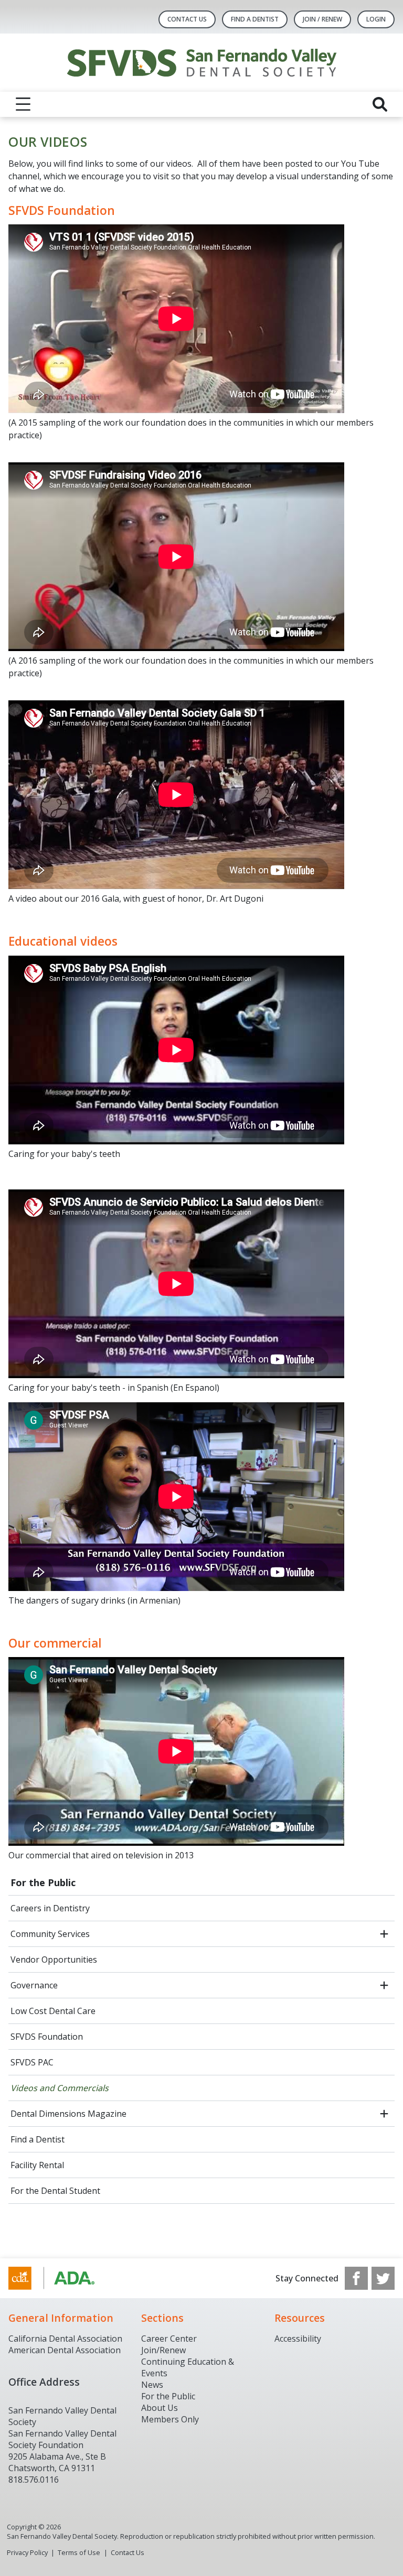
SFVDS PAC (32, 2062)
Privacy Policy (27, 2552)
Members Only (170, 2419)
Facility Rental (37, 2165)
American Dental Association (65, 2350)
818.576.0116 (34, 2480)
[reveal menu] (23, 104)
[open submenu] (384, 1934)
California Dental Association (65, 2339)
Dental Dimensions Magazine (68, 2114)
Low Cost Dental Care (53, 2011)
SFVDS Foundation (47, 2037)
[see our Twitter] (383, 2278)
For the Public (43, 1882)
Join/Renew (163, 2350)
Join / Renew (322, 19)
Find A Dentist (255, 19)
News (152, 2385)
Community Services (50, 1934)
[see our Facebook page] (356, 2278)
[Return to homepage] (202, 63)
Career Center (169, 2339)
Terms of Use (79, 2552)
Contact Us (187, 19)
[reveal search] (380, 104)
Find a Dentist (38, 2139)
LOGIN (376, 19)
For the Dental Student (55, 2191)
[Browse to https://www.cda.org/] (62, 2278)
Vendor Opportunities (54, 1960)
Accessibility (298, 2339)
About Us (160, 2408)
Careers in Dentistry (50, 1908)
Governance (34, 1985)
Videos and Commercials (60, 2088)
